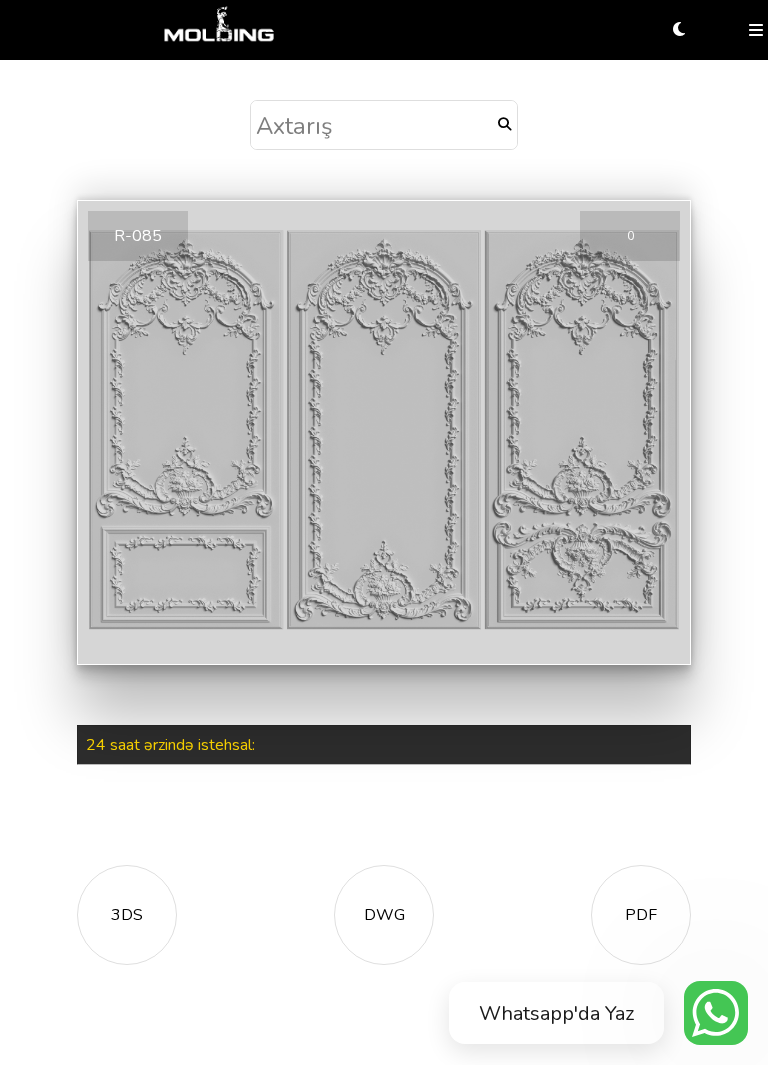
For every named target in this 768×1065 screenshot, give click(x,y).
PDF (641, 915)
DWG (384, 915)
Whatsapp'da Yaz (556, 1013)
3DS (127, 915)
